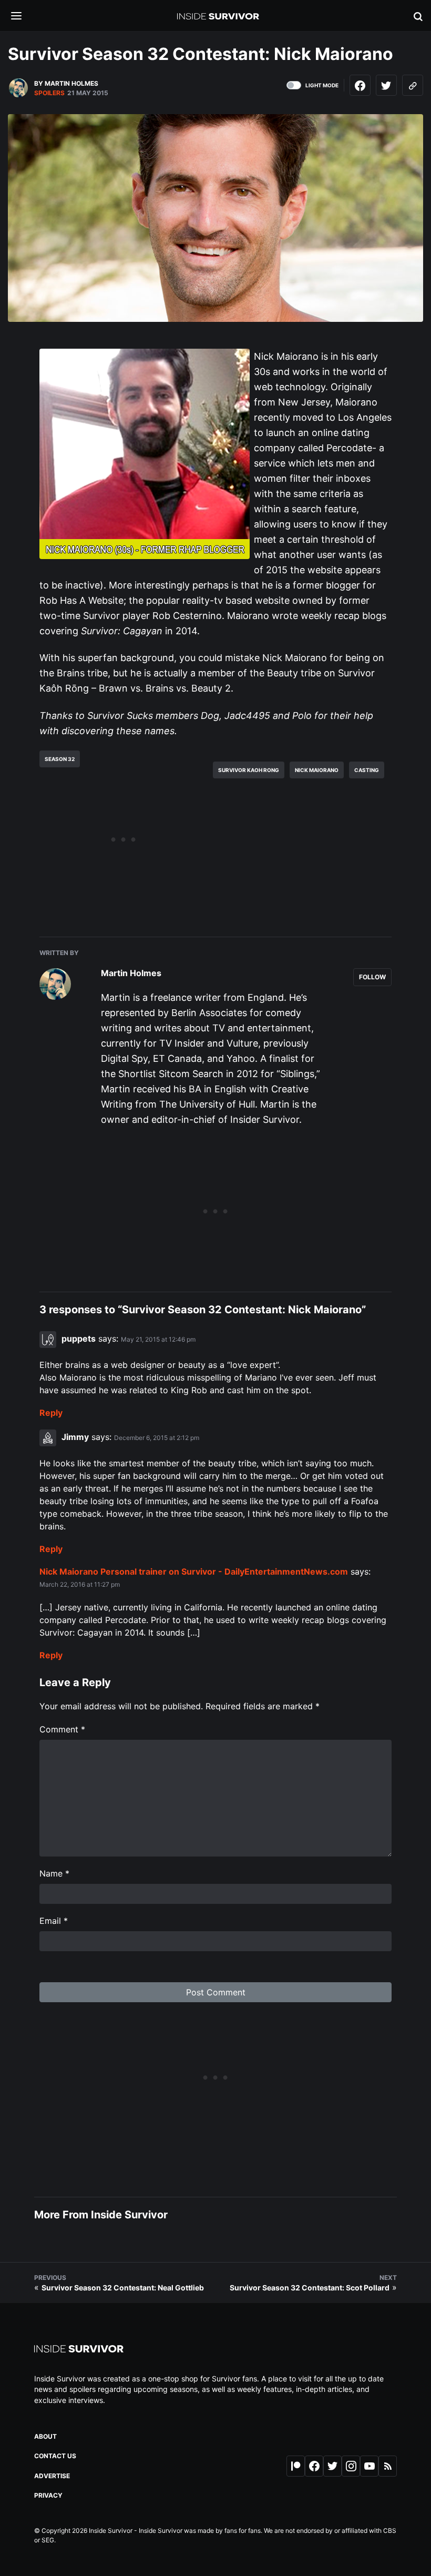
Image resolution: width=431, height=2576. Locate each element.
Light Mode (322, 85)
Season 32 (60, 759)
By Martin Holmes (66, 83)
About (45, 2436)
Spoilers (49, 93)
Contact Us (55, 2456)
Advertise (52, 2476)
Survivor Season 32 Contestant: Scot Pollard (310, 2288)
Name (54, 1873)
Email (54, 1921)
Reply (51, 1413)
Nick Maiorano (317, 770)
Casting (367, 770)
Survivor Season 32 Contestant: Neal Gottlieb (123, 2288)
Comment (62, 1729)
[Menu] (24, 17)
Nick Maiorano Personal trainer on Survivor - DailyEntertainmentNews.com (194, 1571)
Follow (372, 977)
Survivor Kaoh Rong (249, 770)
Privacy (48, 2495)
